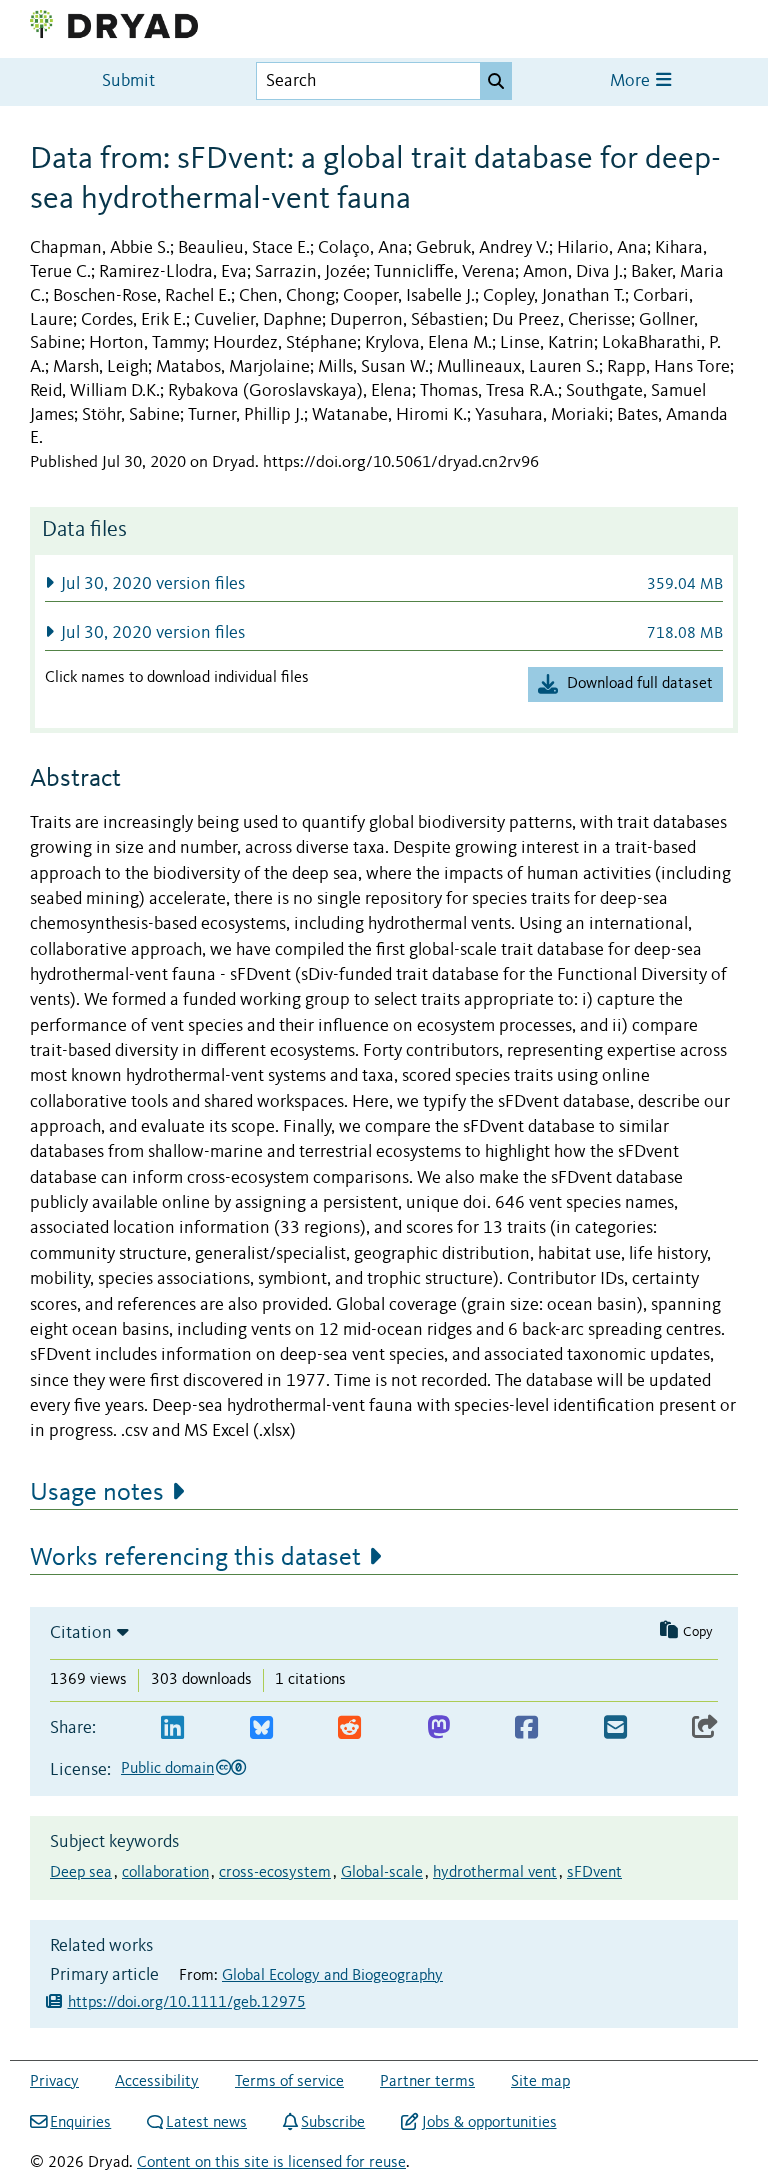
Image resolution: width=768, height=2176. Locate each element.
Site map (540, 2082)
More (632, 81)
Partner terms (427, 2082)
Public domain (167, 1769)
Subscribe (333, 2123)
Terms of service (289, 2082)
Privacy (54, 2082)
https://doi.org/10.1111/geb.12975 (187, 2003)
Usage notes (97, 1493)
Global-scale (382, 1873)
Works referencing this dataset (195, 1558)
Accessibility (157, 2082)
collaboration (165, 1873)
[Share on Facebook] (526, 1728)
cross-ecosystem (275, 1873)
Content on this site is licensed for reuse (271, 2163)
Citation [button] (81, 1633)
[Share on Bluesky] (261, 1728)
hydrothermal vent (495, 1873)
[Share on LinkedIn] (172, 1728)
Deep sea (81, 1873)
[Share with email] (615, 1728)
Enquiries (80, 2123)
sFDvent (594, 1873)
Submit (128, 81)
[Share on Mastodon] (438, 1728)
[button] (384, 583)
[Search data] (496, 81)
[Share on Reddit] (349, 1728)
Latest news (206, 2123)
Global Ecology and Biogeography (332, 1976)
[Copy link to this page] (705, 1728)
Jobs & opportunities (489, 2123)
